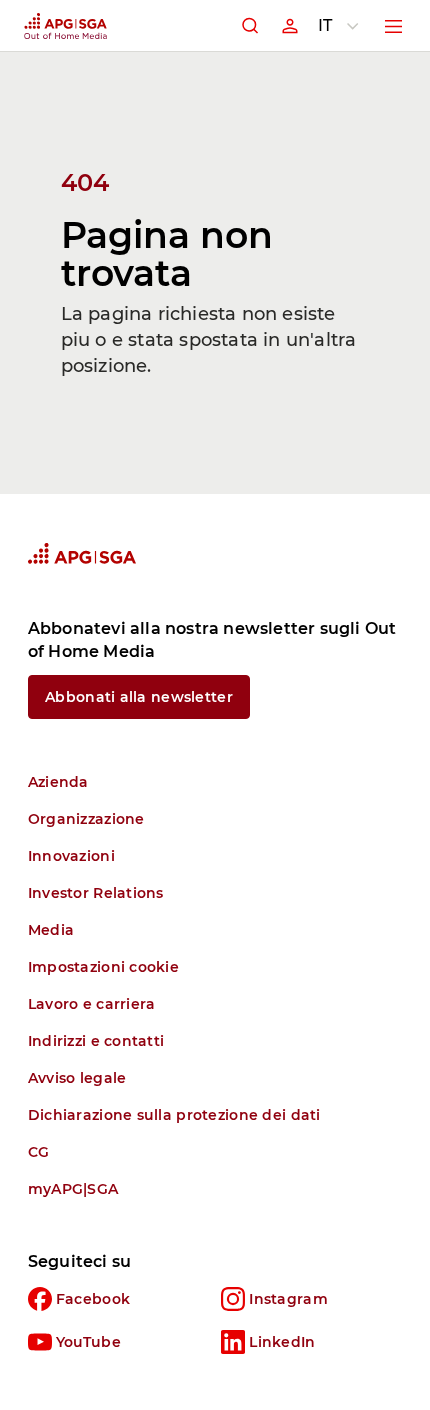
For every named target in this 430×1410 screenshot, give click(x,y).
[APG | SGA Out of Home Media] (65, 26)
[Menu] (394, 26)
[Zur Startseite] (82, 553)
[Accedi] (290, 26)
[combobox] (342, 26)
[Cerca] (250, 26)
